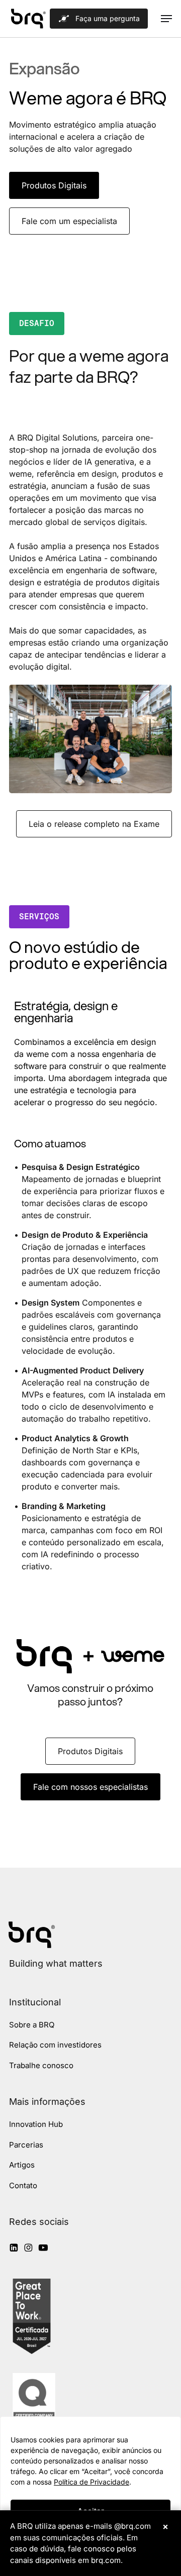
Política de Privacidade (92, 2482)
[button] (166, 19)
